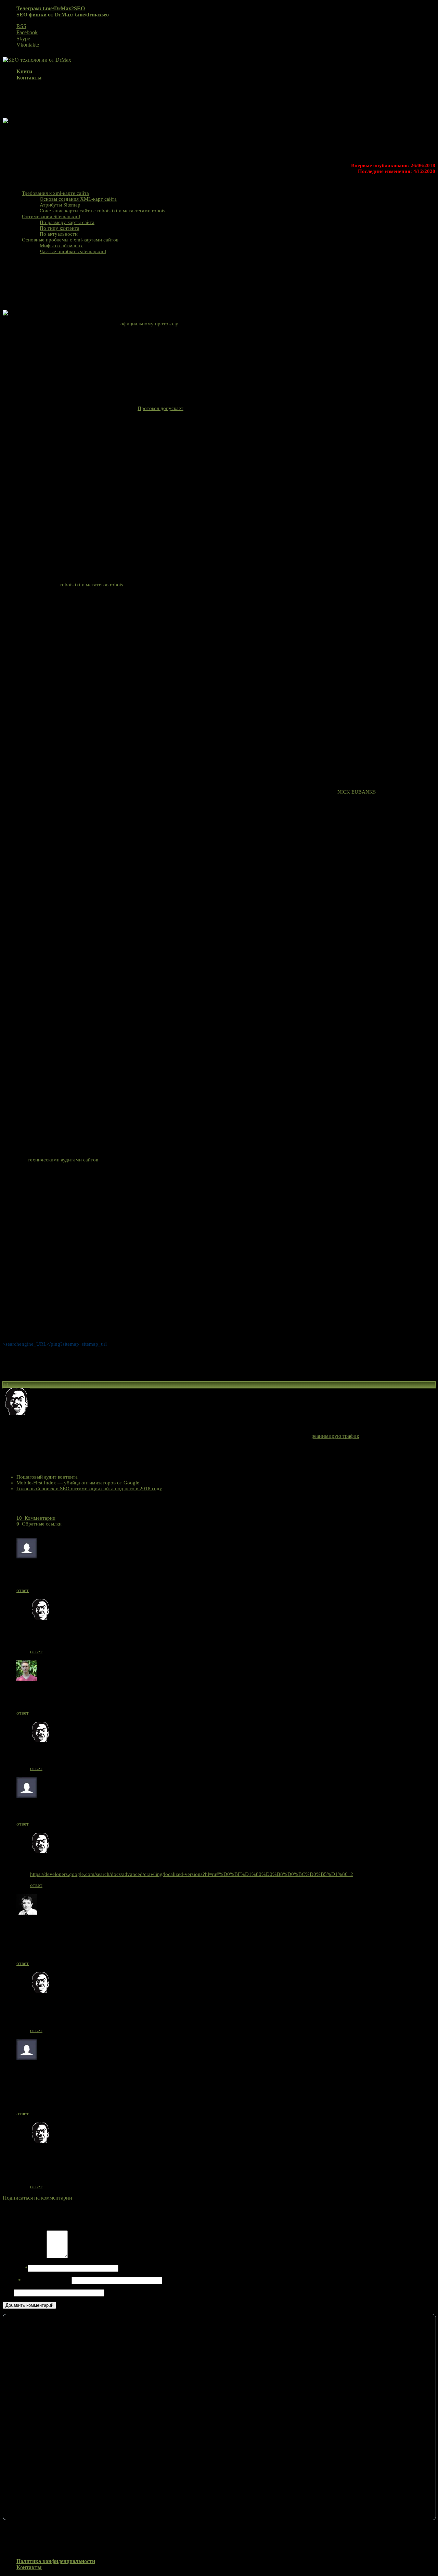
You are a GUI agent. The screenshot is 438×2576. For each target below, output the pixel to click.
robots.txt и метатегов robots (92, 585)
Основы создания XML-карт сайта (78, 199)
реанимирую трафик (335, 1436)
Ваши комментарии (25, 2256)
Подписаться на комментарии (37, 2198)
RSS (21, 26)
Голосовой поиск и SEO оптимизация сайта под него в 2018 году (89, 1489)
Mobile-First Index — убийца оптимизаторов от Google (78, 1483)
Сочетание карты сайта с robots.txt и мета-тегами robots (102, 211)
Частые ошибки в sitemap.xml (73, 251)
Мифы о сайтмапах (61, 246)
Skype (23, 39)
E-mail (36, 2280)
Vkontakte (28, 45)
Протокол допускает (160, 408)
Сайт (8, 2293)
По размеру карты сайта (67, 222)
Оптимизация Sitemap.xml (51, 216)
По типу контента (60, 228)
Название (15, 2268)
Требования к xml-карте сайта (55, 193)
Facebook (27, 32)
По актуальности (59, 234)
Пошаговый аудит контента (47, 1477)
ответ (23, 1590)
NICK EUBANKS (357, 792)
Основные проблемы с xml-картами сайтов (70, 240)
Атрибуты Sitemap (60, 205)
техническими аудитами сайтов (63, 1160)
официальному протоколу (149, 324)
